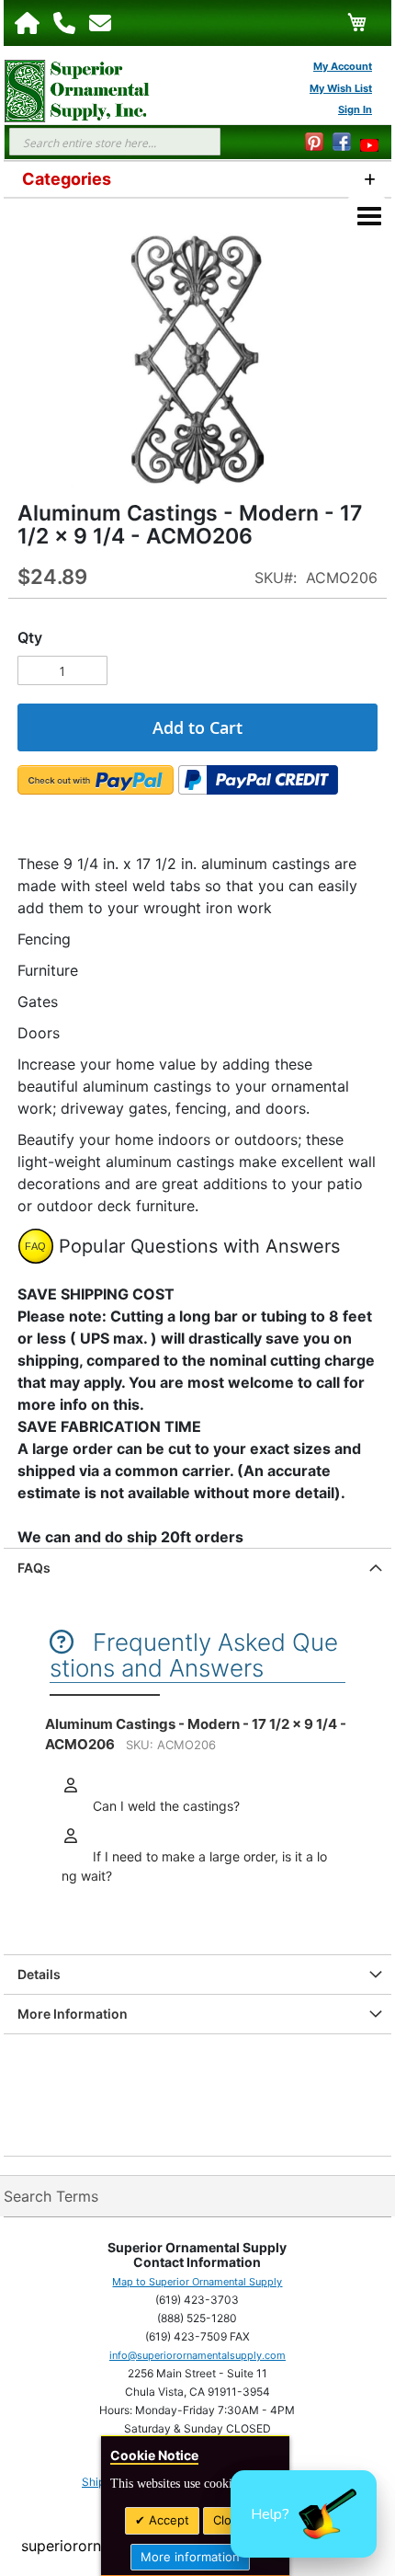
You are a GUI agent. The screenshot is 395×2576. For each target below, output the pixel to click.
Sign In (355, 109)
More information (190, 2557)
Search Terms (51, 2196)
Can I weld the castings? (164, 1806)
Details (39, 1974)
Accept (167, 2520)
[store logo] (68, 91)
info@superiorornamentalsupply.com (197, 2355)
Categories (67, 179)
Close (229, 2520)
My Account (343, 66)
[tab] (197, 1568)
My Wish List (341, 88)
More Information (73, 2014)
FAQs (34, 1568)
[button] (304, 2514)
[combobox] (115, 142)
